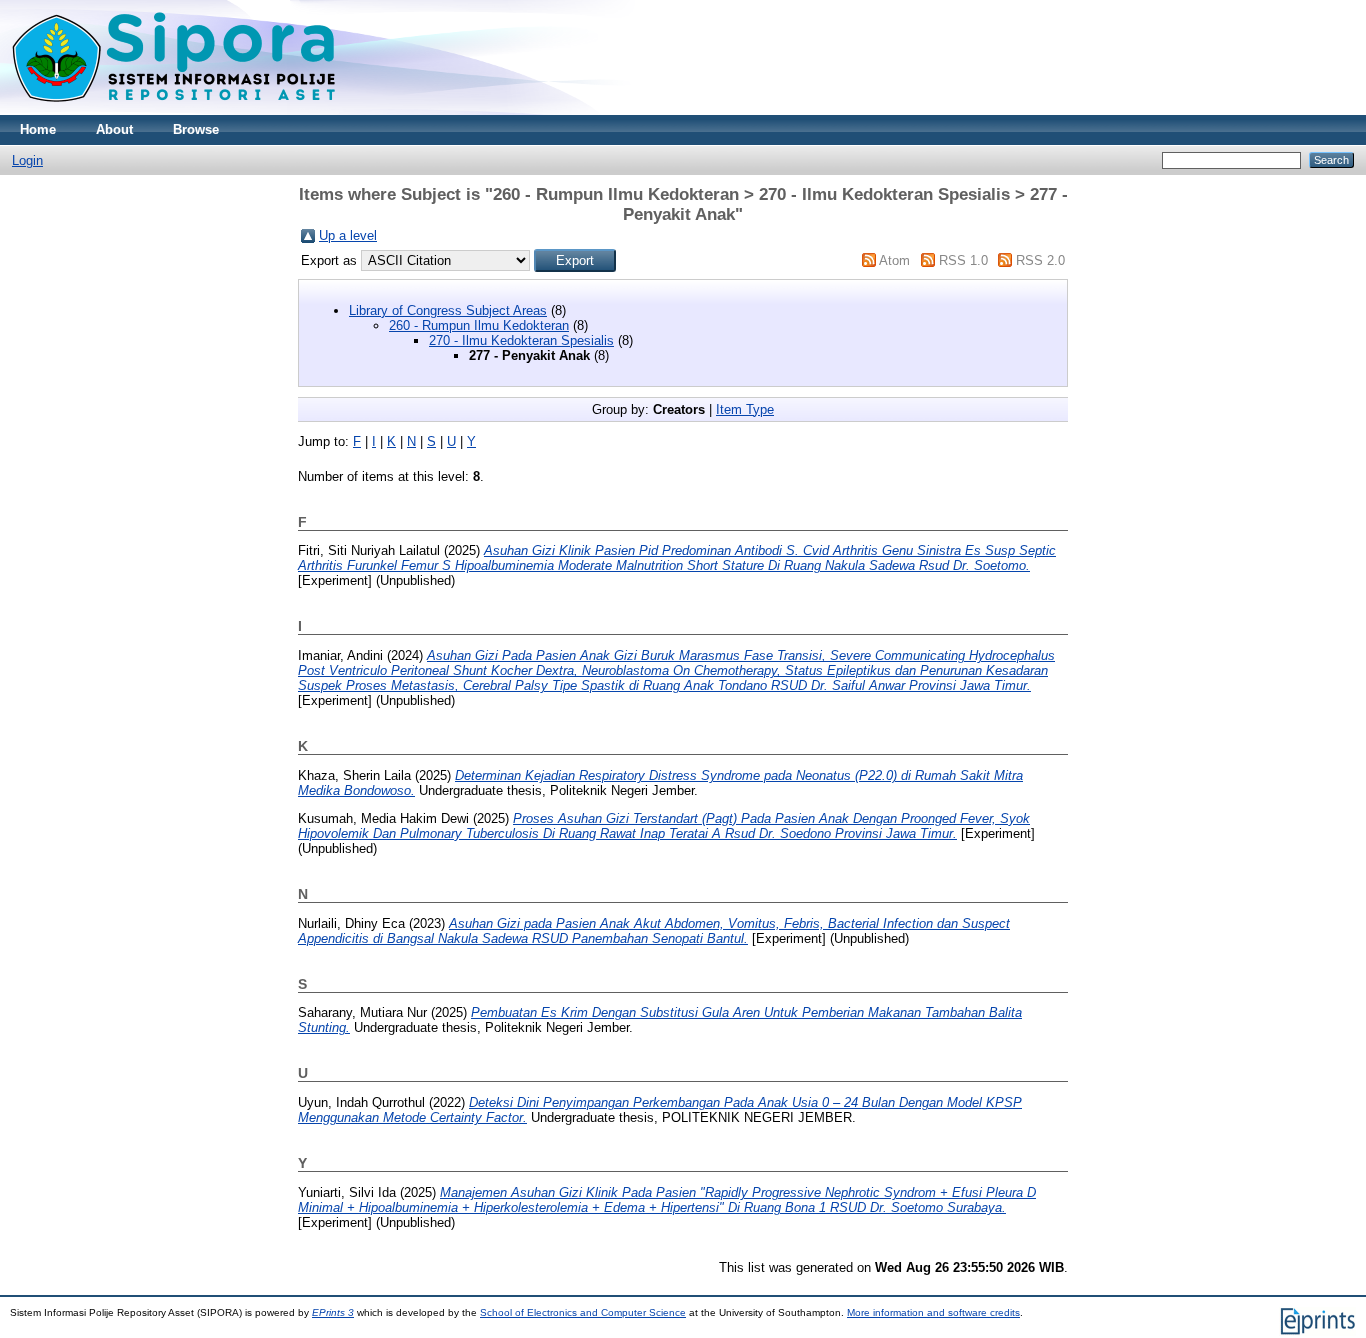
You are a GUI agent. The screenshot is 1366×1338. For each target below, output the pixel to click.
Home (38, 129)
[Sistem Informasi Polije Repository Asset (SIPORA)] (176, 110)
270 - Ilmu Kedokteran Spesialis (521, 340)
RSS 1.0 (963, 260)
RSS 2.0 (1040, 260)
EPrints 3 (333, 1312)
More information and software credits (933, 1312)
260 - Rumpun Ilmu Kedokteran (479, 325)
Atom (894, 260)
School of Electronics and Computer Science (583, 1312)
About (114, 129)
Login (27, 160)
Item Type (745, 409)
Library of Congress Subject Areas (448, 310)
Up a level (348, 235)
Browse (196, 129)
